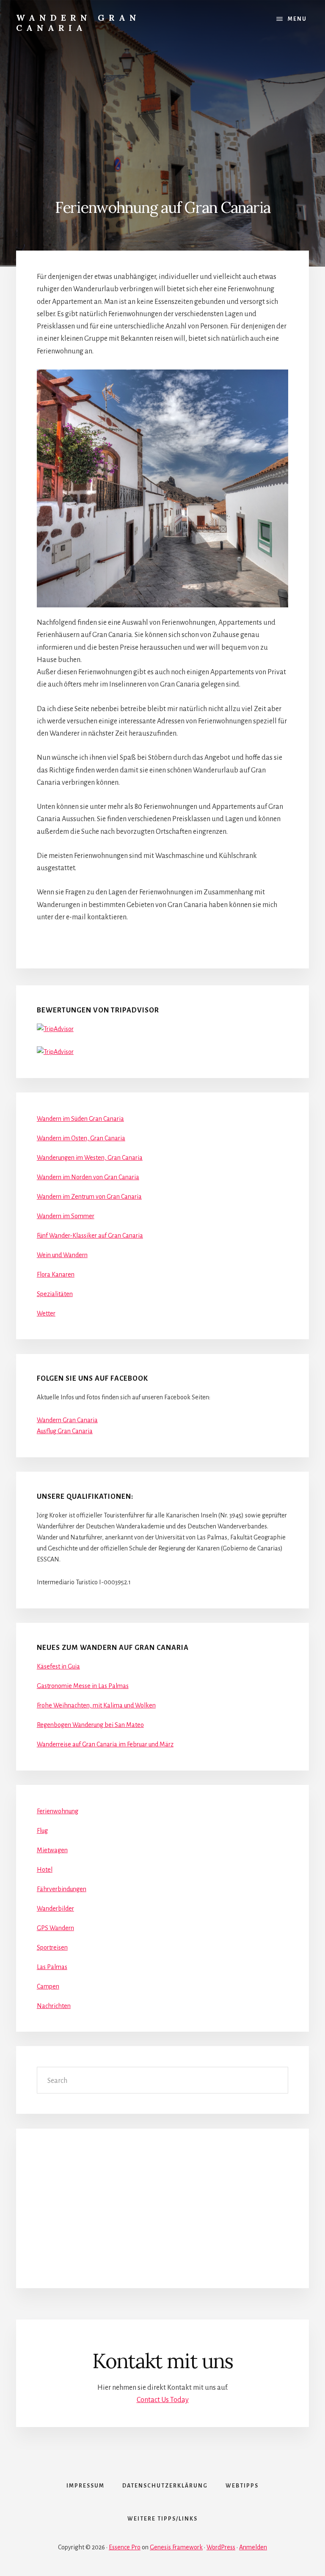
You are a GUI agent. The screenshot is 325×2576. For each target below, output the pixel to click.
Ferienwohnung (58, 1811)
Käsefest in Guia (58, 1666)
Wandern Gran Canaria (78, 23)
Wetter (46, 1313)
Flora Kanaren (56, 1274)
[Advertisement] (162, 109)
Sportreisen (52, 1947)
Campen (48, 1986)
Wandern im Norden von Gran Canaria (88, 1177)
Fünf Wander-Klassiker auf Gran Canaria (90, 1236)
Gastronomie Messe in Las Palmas (83, 1686)
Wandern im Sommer (66, 1216)
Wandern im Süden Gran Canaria (80, 1119)
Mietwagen (52, 1850)
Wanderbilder (55, 1909)
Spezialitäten (55, 1294)
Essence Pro (125, 2547)
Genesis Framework (176, 2547)
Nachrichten (54, 2006)
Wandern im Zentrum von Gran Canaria (89, 1197)
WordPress (221, 2547)
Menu (297, 19)
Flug (42, 1831)
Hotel (45, 1870)
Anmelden (253, 2547)
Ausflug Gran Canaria (65, 1431)
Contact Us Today (163, 2400)
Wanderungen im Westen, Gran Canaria (90, 1158)
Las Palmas (52, 1967)
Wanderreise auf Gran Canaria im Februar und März (105, 1744)
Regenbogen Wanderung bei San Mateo (90, 1725)
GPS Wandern (55, 1928)
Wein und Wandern (62, 1255)
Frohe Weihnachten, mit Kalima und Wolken (96, 1705)
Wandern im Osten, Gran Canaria (81, 1138)
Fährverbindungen (62, 1889)
